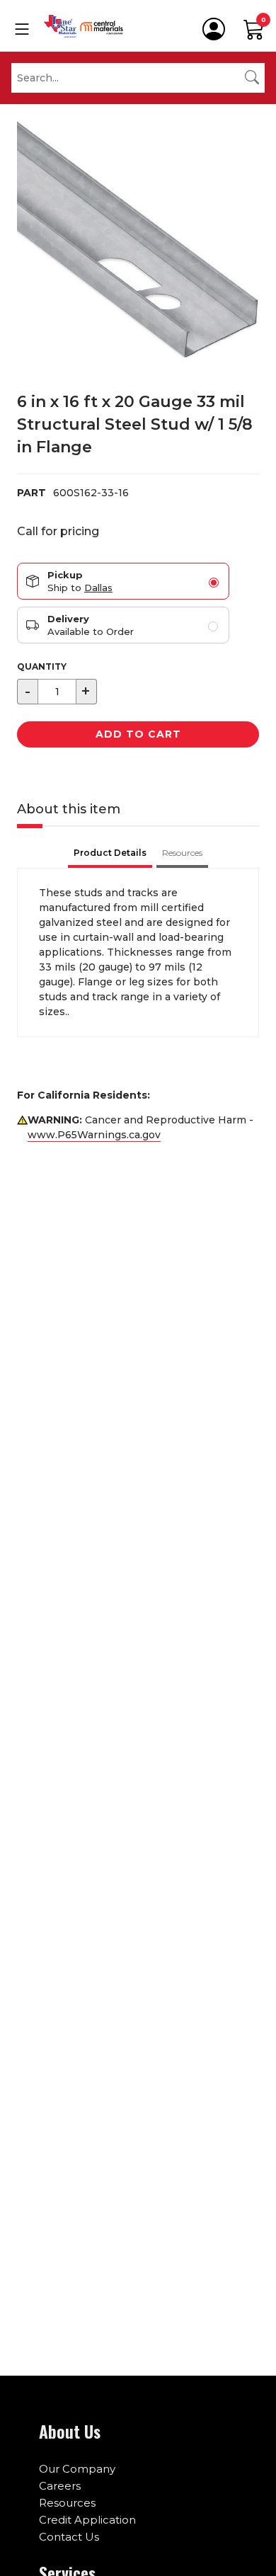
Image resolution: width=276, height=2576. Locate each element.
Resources (67, 2503)
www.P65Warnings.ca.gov (94, 1135)
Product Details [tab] (110, 853)
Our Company (77, 2469)
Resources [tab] (182, 853)
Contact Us (69, 2537)
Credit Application (87, 2520)
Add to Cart (138, 734)
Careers (60, 2486)
